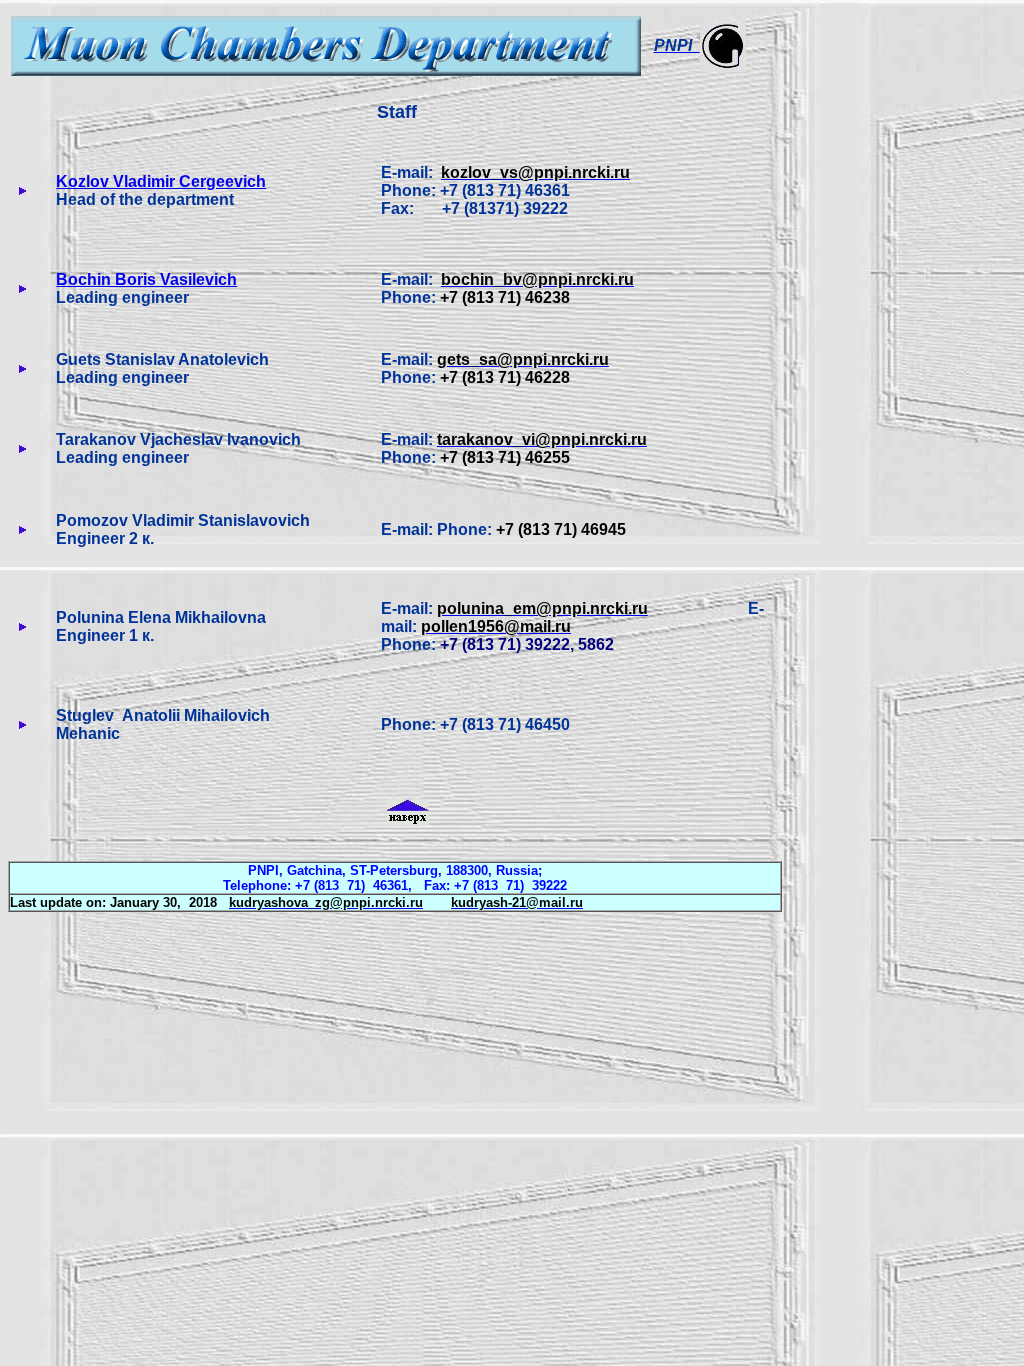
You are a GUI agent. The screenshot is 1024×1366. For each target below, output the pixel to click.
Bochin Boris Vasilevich (146, 279)
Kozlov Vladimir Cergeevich (161, 181)
